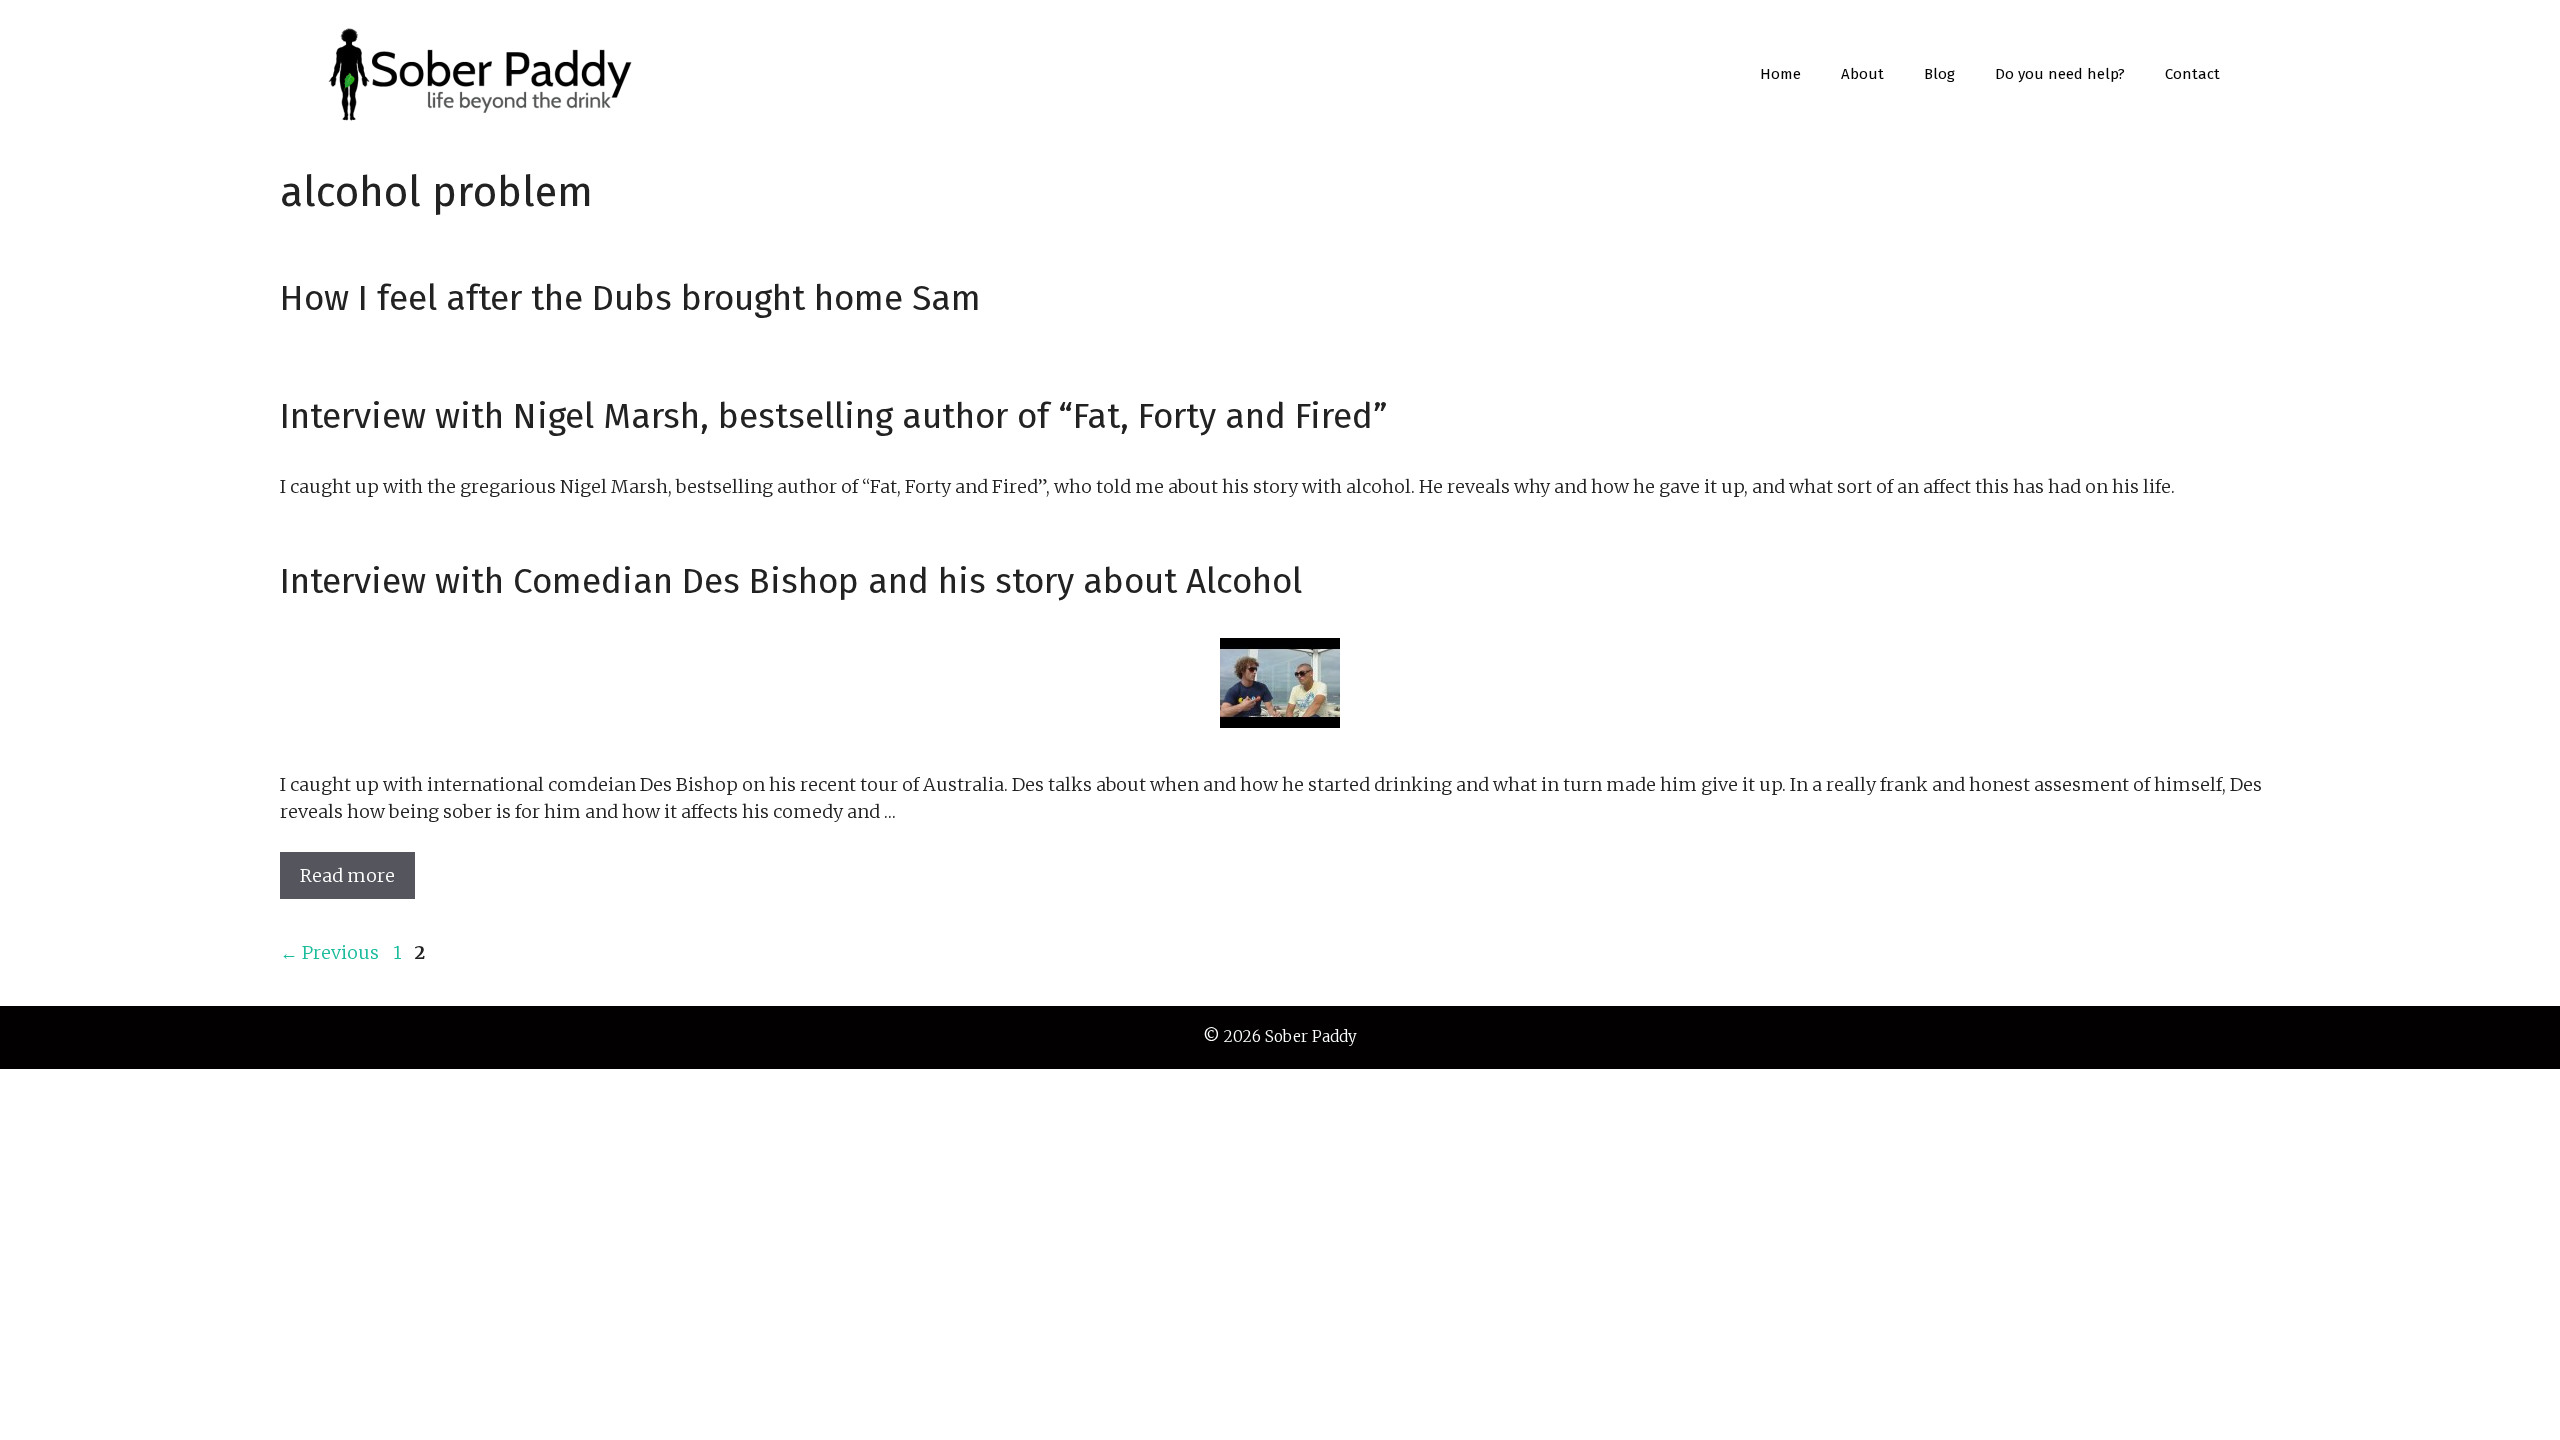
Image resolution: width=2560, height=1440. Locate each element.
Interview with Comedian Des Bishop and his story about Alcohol (791, 581)
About (1862, 74)
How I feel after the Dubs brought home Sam (630, 298)
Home (1780, 74)
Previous (329, 952)
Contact (2192, 74)
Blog (1939, 74)
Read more (347, 875)
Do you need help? (2060, 74)
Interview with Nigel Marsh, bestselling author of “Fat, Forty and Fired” (834, 416)
